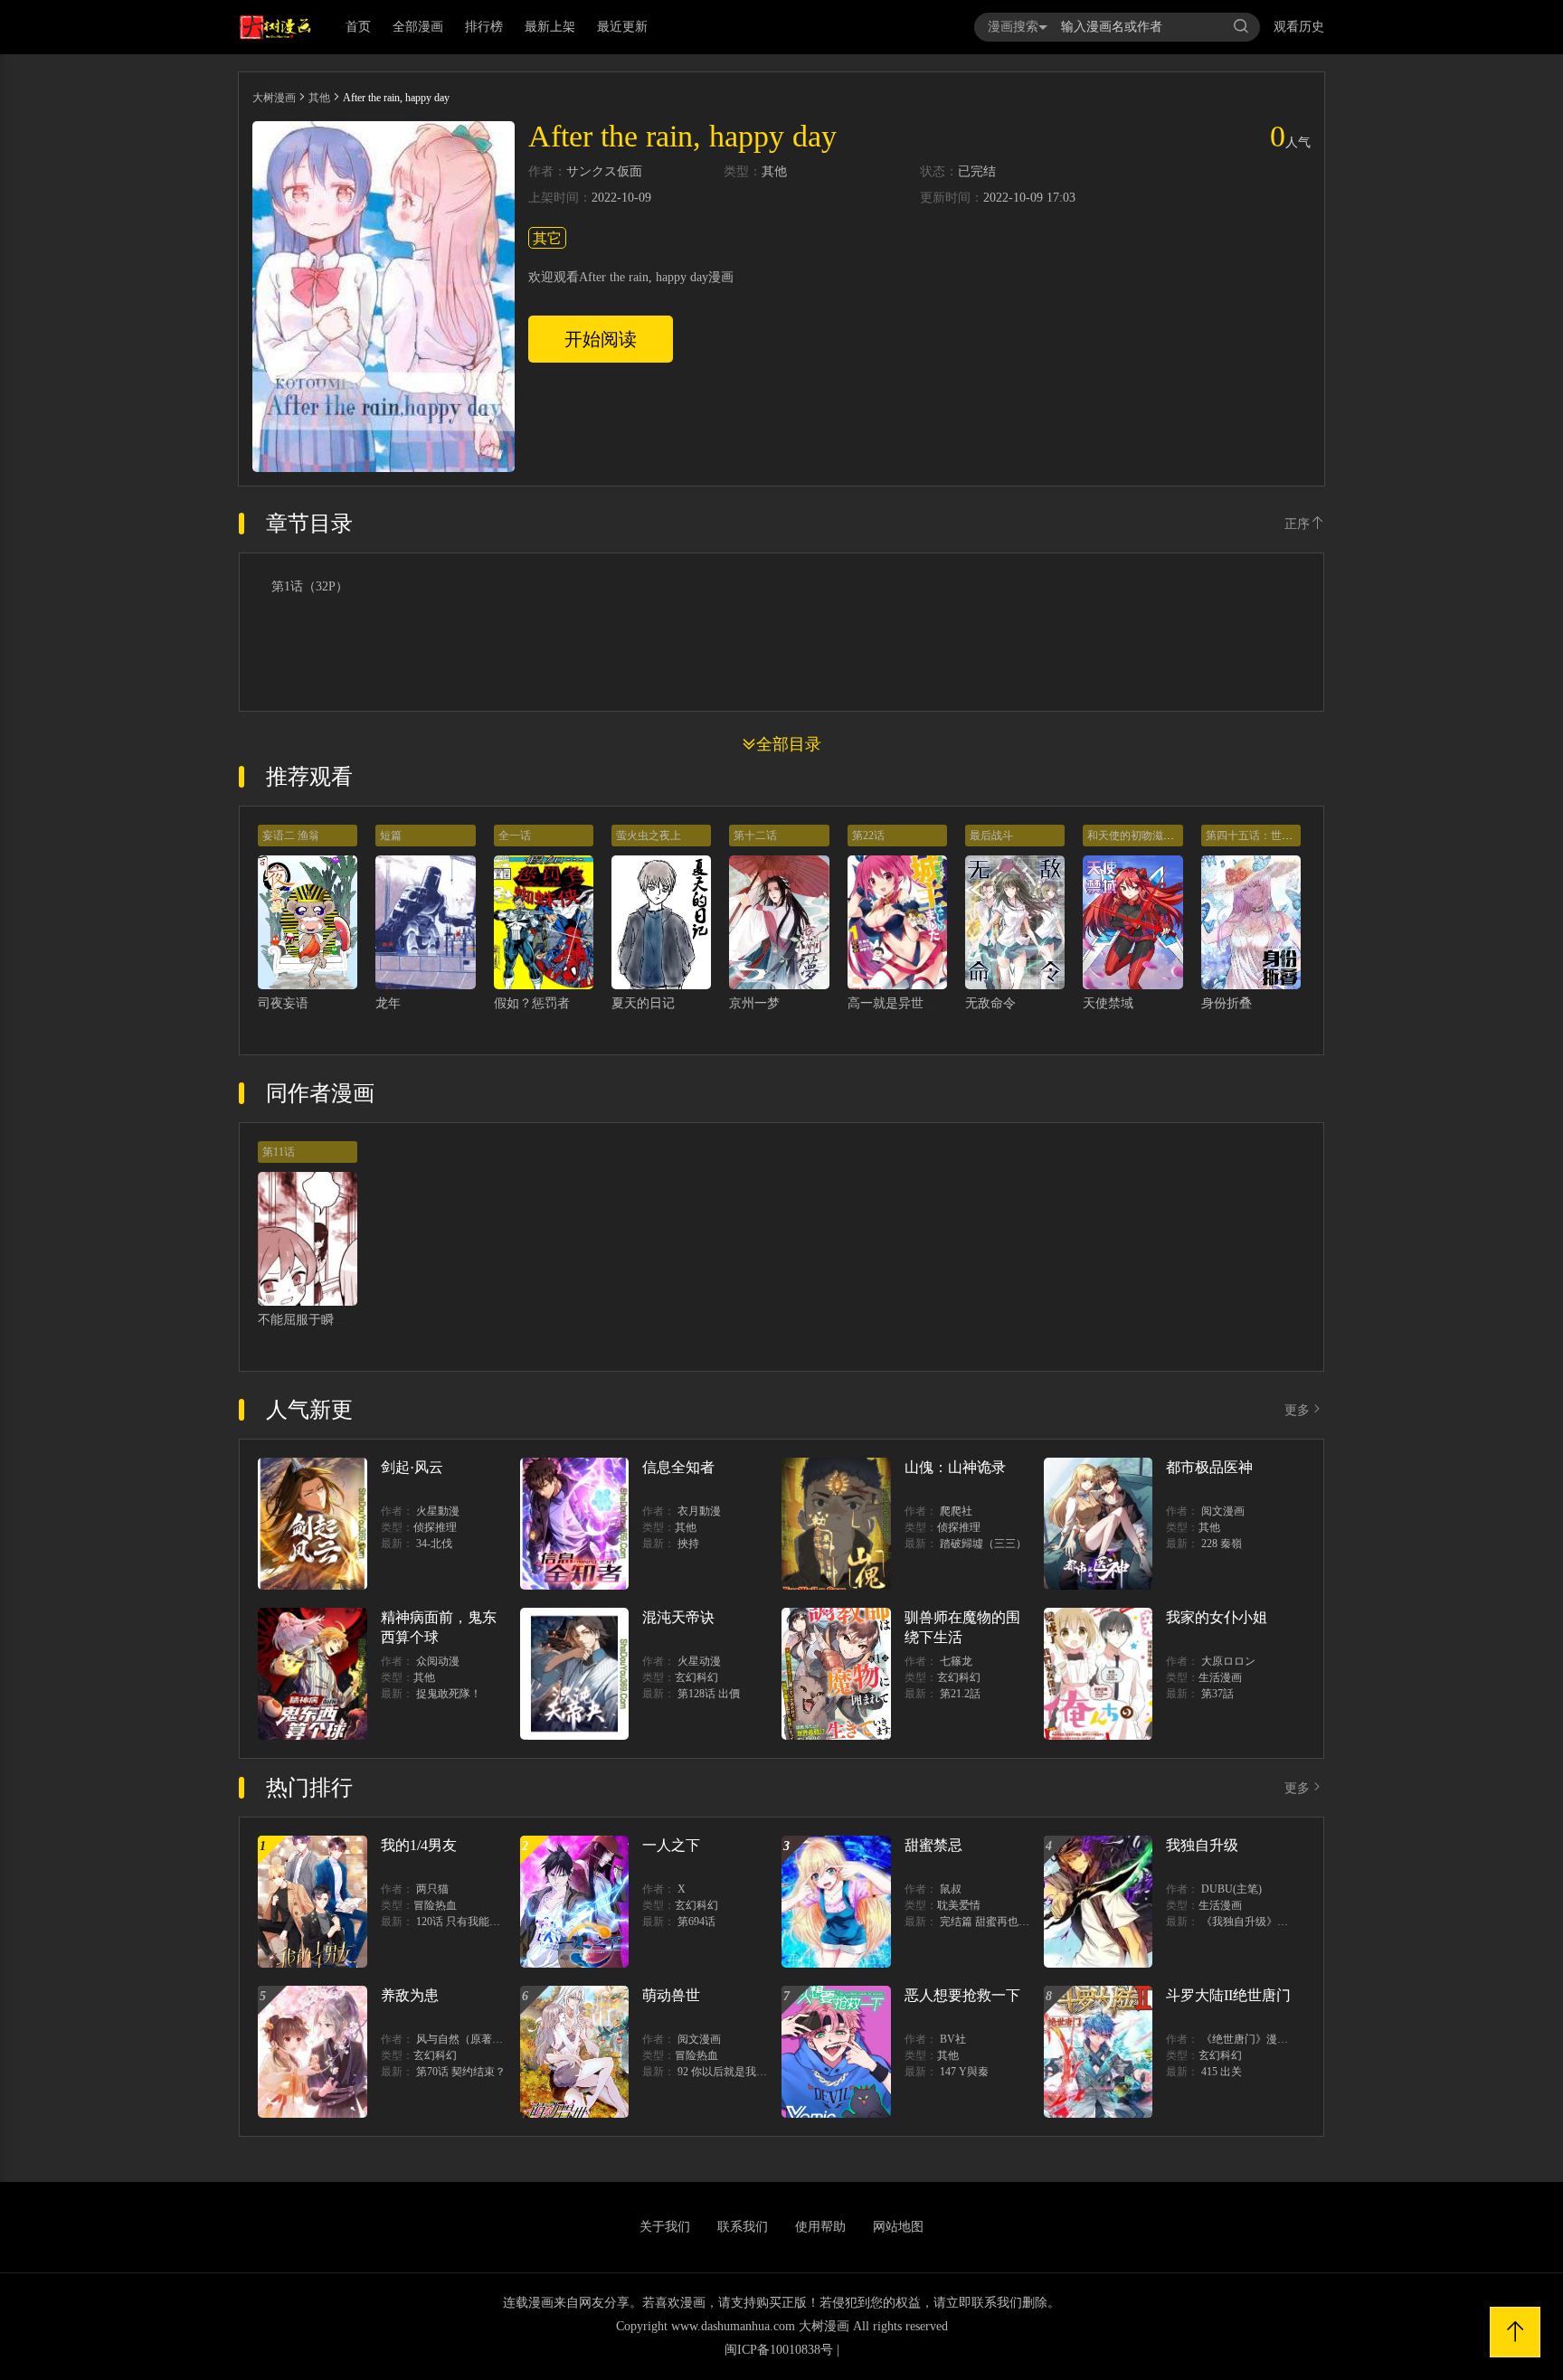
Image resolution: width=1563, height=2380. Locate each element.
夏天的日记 (643, 1003)
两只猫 (432, 1889)
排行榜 (484, 27)
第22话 (868, 836)
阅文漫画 (1223, 1511)
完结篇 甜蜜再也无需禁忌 (1001, 1922)
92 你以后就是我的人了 (733, 2072)
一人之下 (671, 1845)
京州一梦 (754, 1003)
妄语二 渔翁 (291, 836)
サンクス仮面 (604, 172)
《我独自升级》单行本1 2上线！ (1279, 1922)
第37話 (1217, 1694)
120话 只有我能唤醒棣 (469, 1922)
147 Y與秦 (964, 2072)
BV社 (953, 2039)
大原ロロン (1228, 1661)
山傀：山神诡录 (955, 1467)
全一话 (515, 836)
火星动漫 (699, 1661)
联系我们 (743, 2227)
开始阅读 (601, 339)
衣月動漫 (699, 1511)
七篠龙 (956, 1661)
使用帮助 (820, 2227)
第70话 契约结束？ (461, 2072)
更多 (1297, 1410)
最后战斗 (991, 836)
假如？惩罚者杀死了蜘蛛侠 (570, 1003)
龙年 (388, 1003)
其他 (319, 98)
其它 (547, 238)
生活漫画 (1220, 1677)
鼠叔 (951, 1889)
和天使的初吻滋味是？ (1141, 836)
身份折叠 (1227, 1003)
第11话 (279, 1152)
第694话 (696, 1922)
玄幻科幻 (696, 1677)
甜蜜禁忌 (933, 1845)
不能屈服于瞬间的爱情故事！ (340, 1320)
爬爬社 (956, 1511)
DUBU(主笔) (1231, 1889)
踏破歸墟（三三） (983, 1544)
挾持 (688, 1544)
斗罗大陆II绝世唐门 (1228, 1995)
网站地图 (898, 2227)
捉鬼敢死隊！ (449, 1694)
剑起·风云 (412, 1467)
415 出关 (1222, 2072)
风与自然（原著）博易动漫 (481, 2039)
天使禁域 (1108, 1003)
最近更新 (622, 27)
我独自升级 (1202, 1845)
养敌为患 (410, 1995)
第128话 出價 (709, 1694)
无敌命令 (990, 1003)
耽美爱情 (959, 1905)
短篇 (391, 836)
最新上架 (550, 27)
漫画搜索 (1013, 27)
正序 (1297, 524)
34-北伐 (434, 1544)
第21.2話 (960, 1694)
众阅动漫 (438, 1661)
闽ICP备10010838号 (779, 2350)
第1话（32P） (310, 587)
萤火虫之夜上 (649, 836)
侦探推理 (435, 1527)
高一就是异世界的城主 (911, 1003)
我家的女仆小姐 (1217, 1617)
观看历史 (1299, 27)
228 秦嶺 (1222, 1544)
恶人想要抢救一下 (962, 1995)
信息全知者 (678, 1467)
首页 (358, 27)
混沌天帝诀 (678, 1617)
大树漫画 (274, 98)
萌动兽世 (671, 1995)
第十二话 (755, 836)
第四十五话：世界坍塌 (1260, 836)
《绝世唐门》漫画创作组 (1261, 2039)
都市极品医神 (1209, 1467)
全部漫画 (418, 27)
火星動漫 (438, 1511)
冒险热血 (435, 1905)
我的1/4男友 (419, 1845)
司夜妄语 (283, 1003)
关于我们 (665, 2227)
